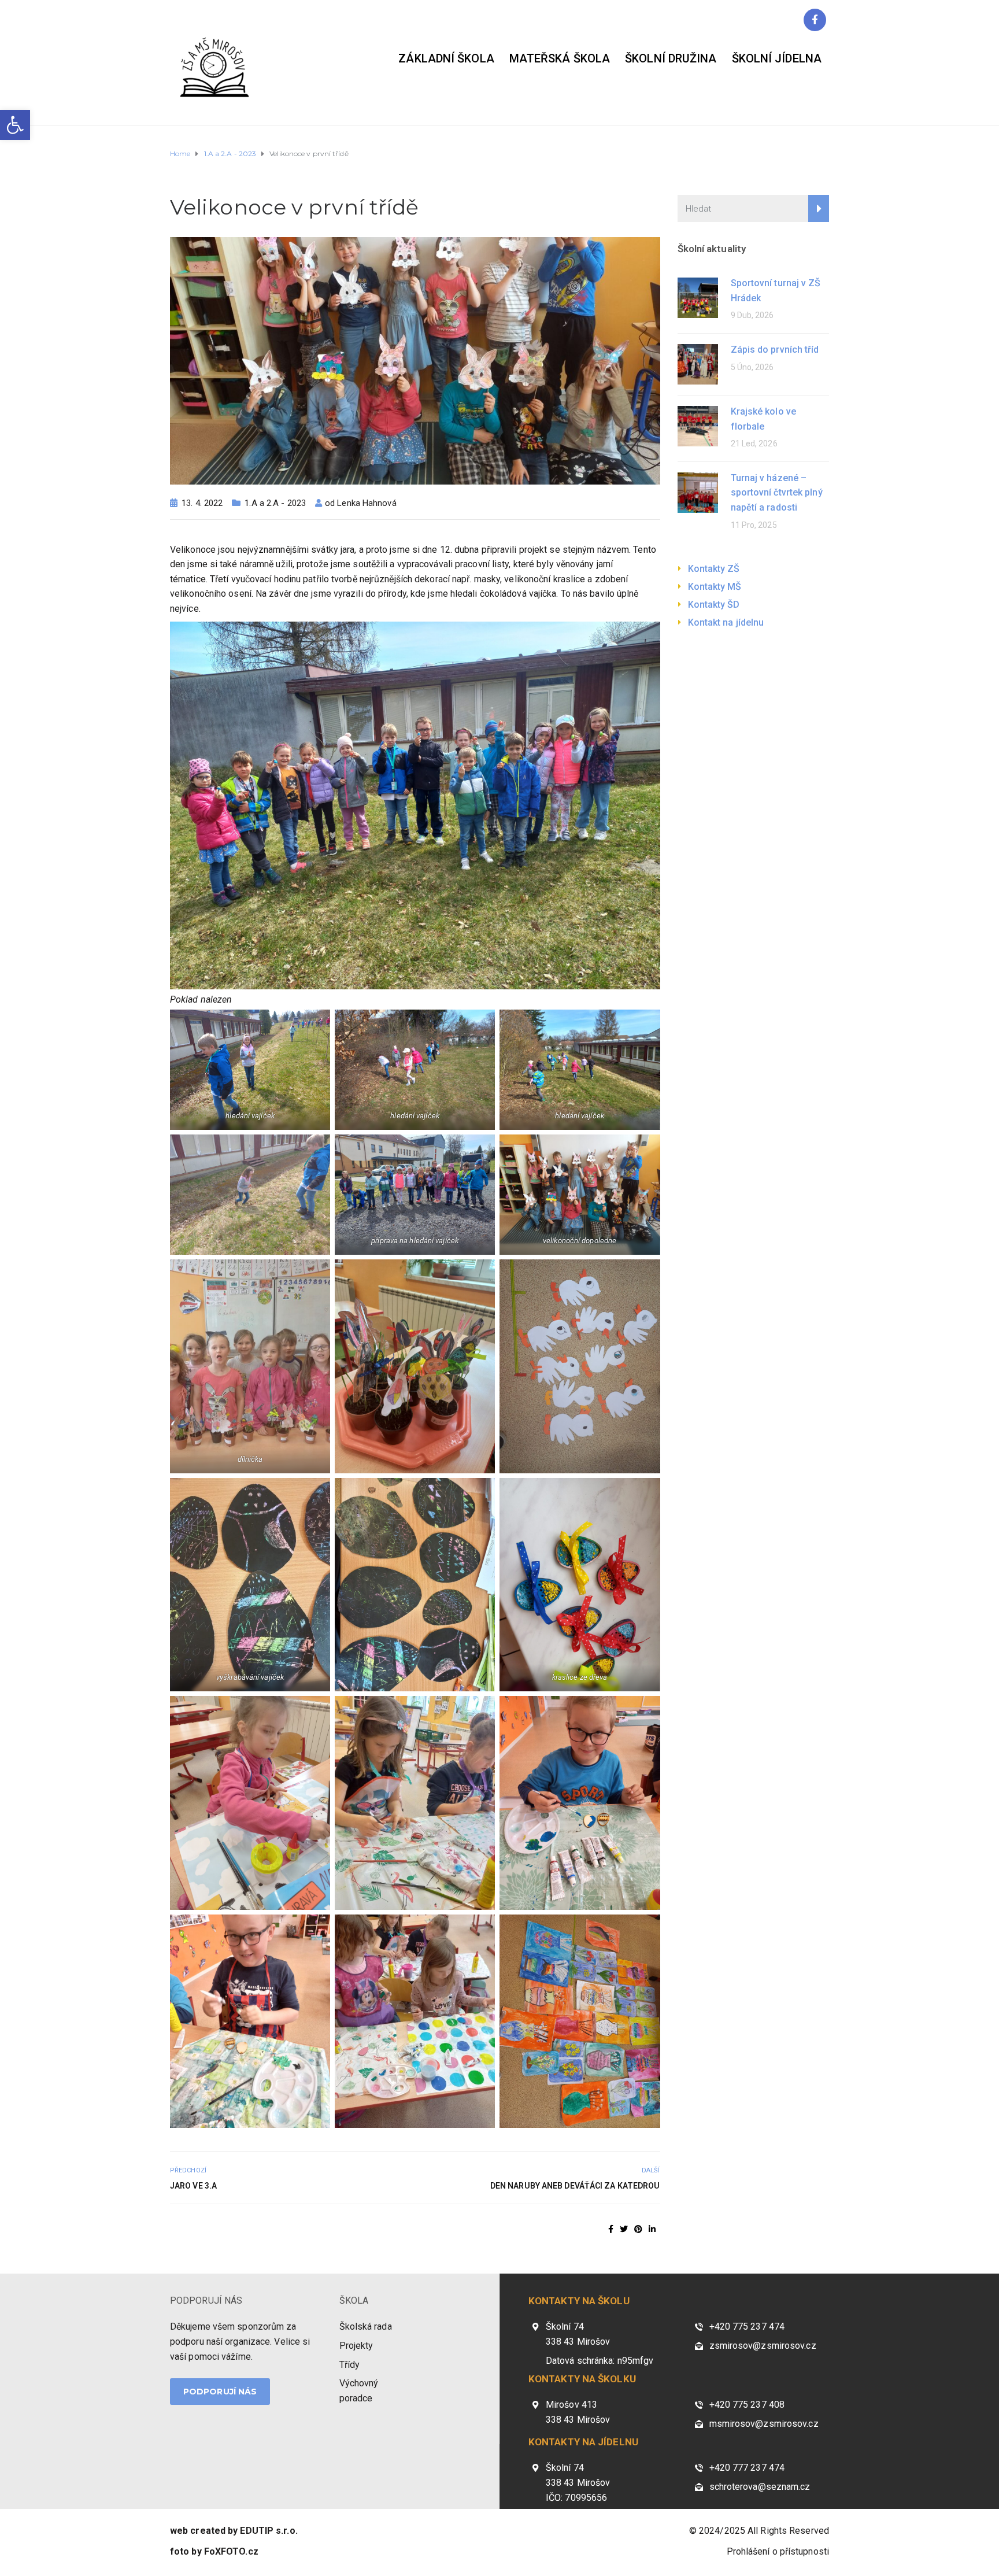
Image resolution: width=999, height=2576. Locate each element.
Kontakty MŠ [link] (715, 587)
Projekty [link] (356, 2346)
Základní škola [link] (446, 58)
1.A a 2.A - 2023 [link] (275, 503)
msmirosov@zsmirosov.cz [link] (764, 2424)
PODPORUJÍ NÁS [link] (206, 2300)
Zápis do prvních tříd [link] (775, 350)
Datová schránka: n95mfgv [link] (600, 2361)
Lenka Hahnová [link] (367, 503)
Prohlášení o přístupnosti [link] (778, 2551)
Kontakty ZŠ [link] (714, 569)
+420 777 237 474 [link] (747, 2468)
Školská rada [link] (366, 2326)
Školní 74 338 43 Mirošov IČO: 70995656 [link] (578, 2482)
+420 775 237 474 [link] (747, 2326)
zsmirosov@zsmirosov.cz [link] (763, 2346)
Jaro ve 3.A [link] (193, 2186)
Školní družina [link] (671, 58)
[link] (15, 125)
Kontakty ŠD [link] (714, 605)
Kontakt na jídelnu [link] (726, 622)
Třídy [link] (350, 2365)
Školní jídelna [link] (777, 58)
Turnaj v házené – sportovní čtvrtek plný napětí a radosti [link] (777, 493)
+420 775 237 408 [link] (747, 2405)
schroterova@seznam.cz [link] (760, 2487)
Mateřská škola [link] (560, 58)
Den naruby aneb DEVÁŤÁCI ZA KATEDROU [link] (575, 2186)
